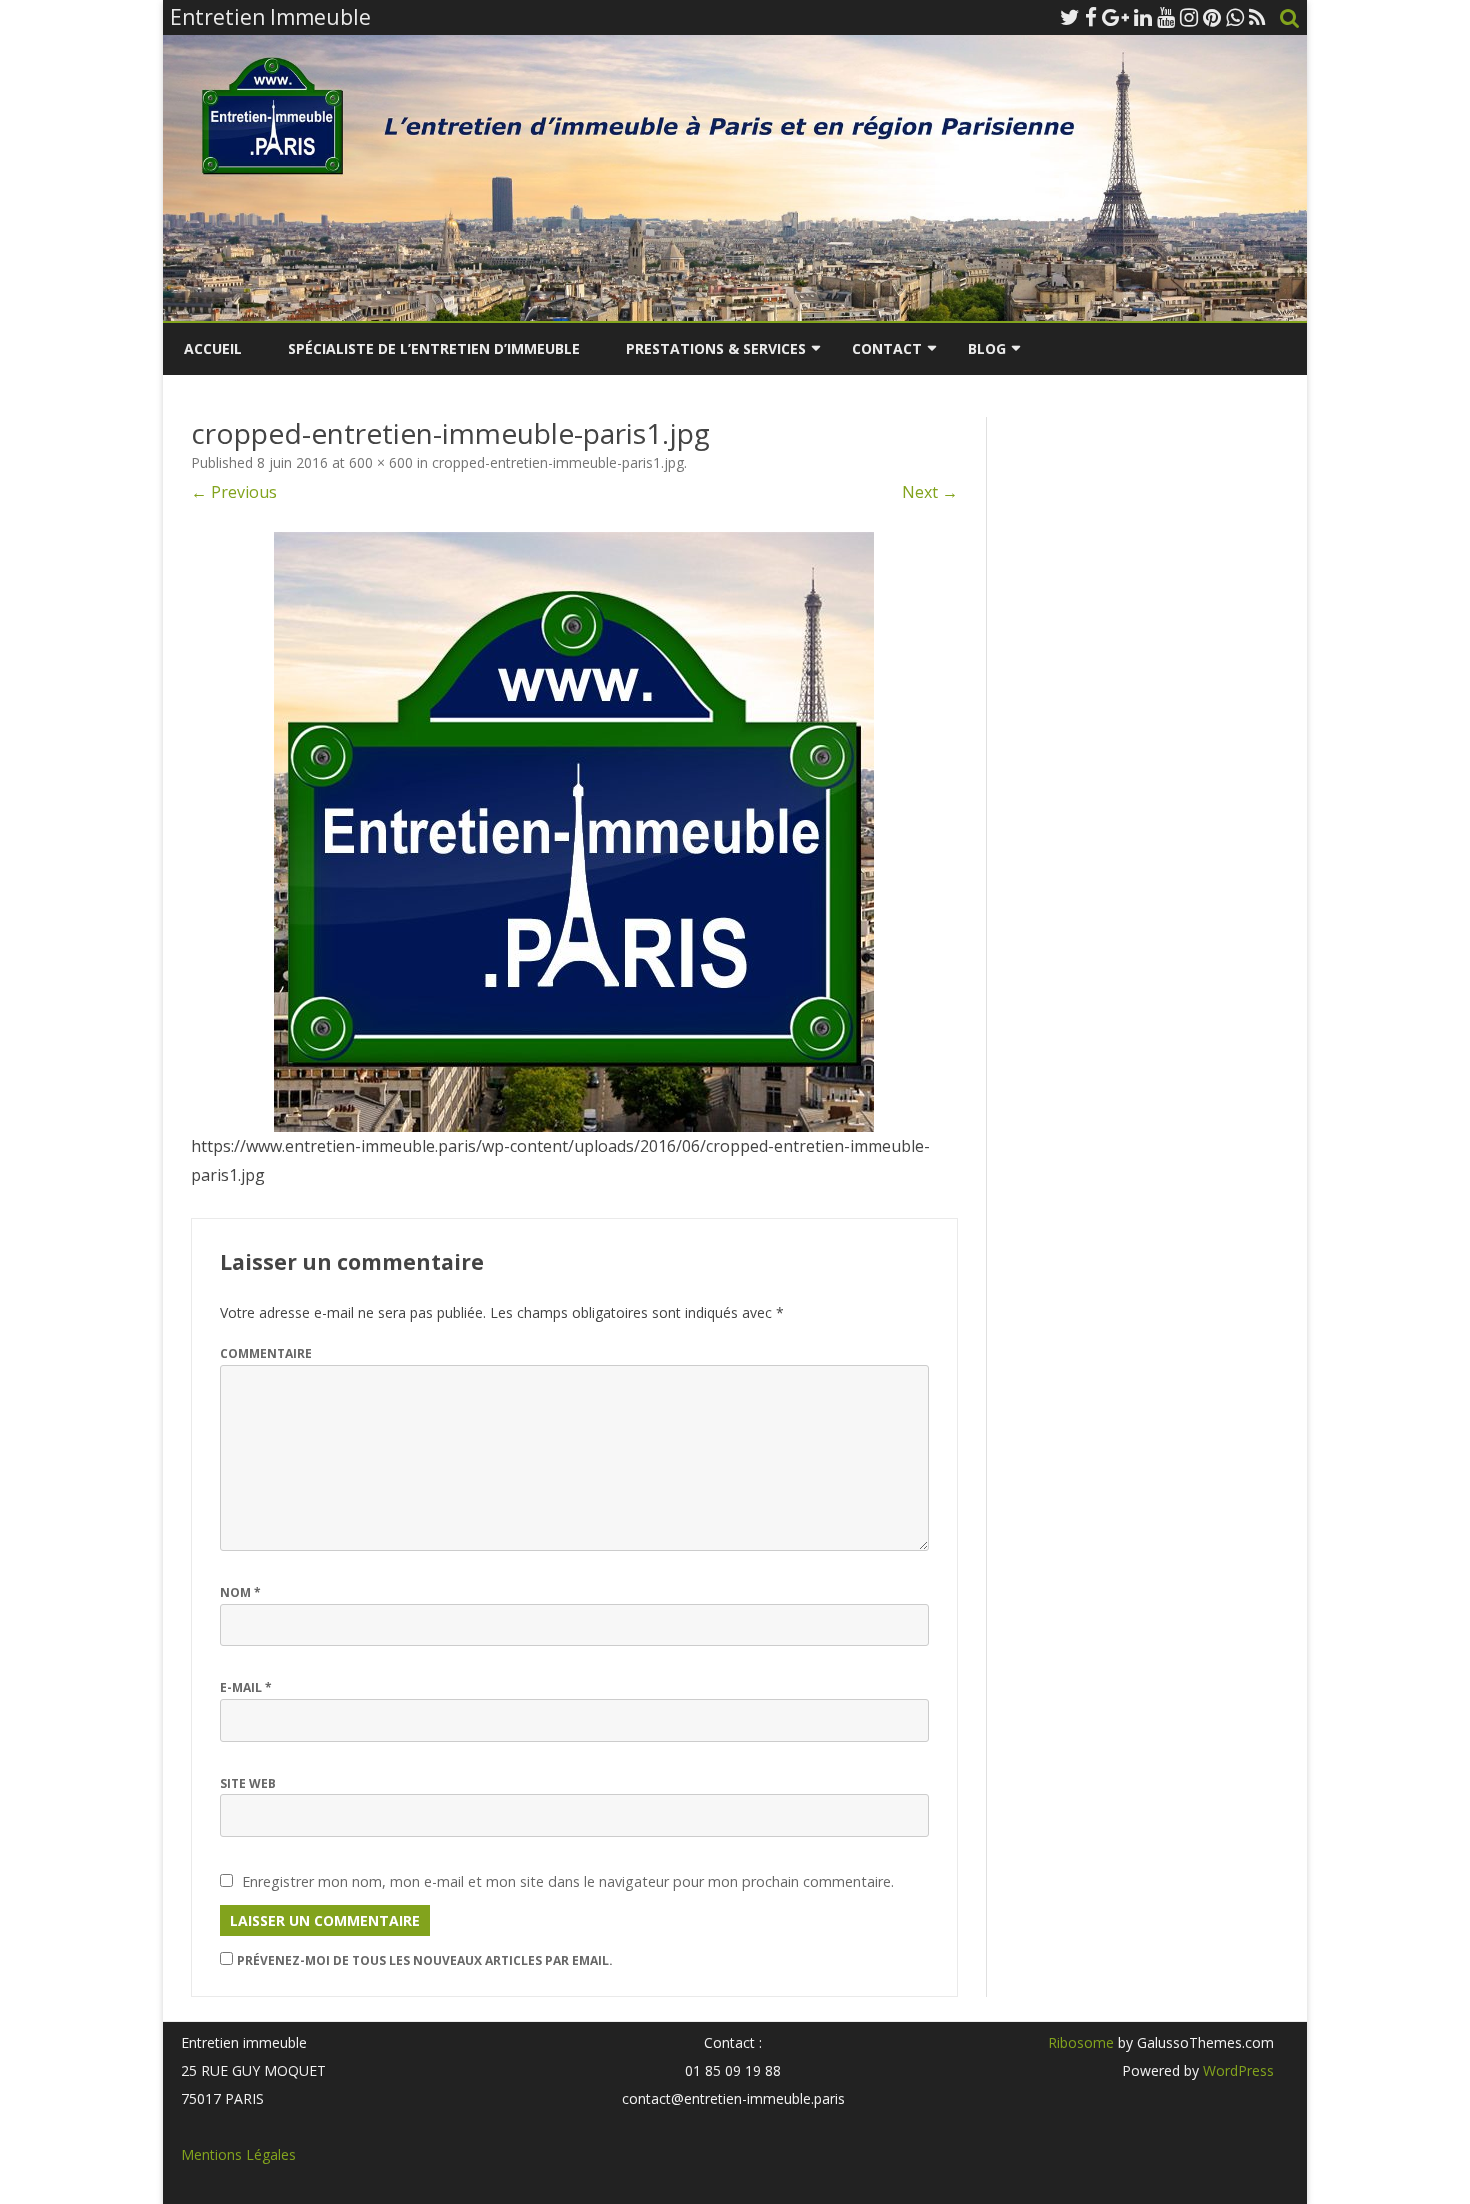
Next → (930, 492)
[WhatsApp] (1235, 17)
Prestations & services (716, 348)
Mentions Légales (238, 2154)
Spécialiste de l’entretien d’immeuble (434, 348)
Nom (240, 1592)
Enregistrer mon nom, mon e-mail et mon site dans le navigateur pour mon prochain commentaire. (568, 1881)
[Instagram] (1189, 17)
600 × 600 (381, 462)
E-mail (246, 1687)
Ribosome (1081, 2042)
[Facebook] (1091, 17)
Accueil (213, 348)
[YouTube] (1166, 17)
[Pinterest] (1212, 17)
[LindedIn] (1143, 17)
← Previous (234, 492)
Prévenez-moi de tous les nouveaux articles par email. (425, 1960)
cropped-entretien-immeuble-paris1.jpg (558, 462)
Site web (248, 1783)
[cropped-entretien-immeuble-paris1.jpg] (574, 832)
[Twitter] (1070, 17)
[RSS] (1257, 17)
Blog (987, 348)
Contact (887, 348)
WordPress (1236, 2070)
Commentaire (266, 1353)
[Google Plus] (1115, 17)
